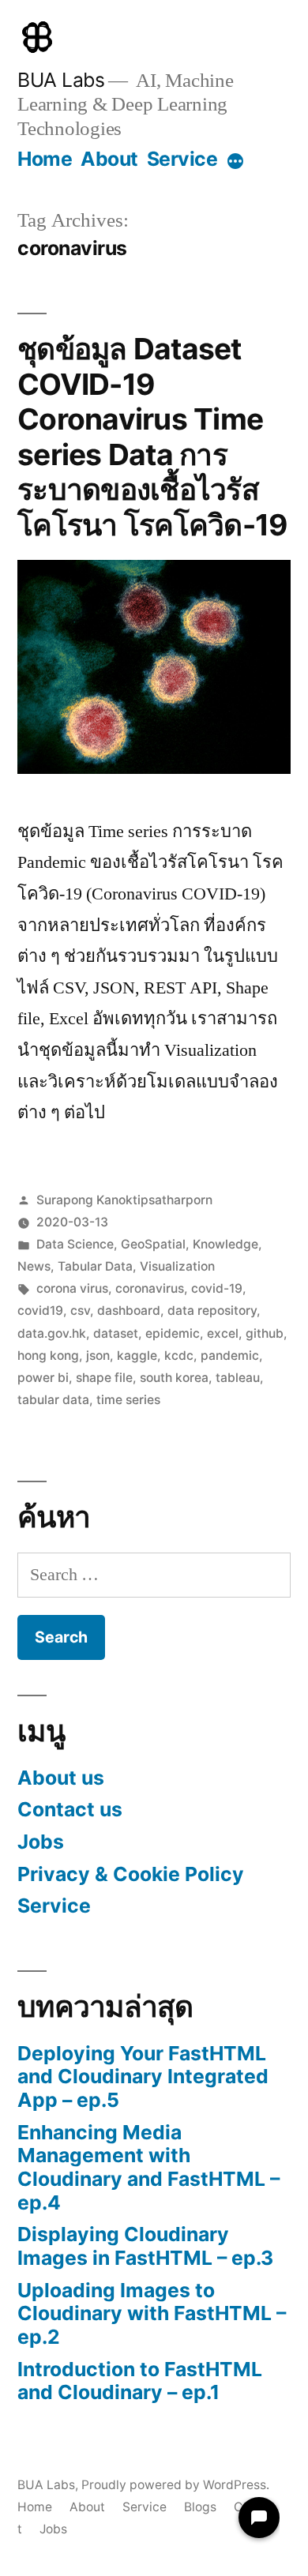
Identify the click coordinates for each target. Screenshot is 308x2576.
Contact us (70, 1809)
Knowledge (225, 1244)
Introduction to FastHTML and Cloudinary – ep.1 (140, 2381)
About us (61, 1778)
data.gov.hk (52, 1333)
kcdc (179, 1356)
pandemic (230, 1356)
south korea (174, 1378)
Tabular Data (95, 1266)
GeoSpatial (153, 1244)
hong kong (48, 1356)
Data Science (75, 1244)
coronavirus (150, 1288)
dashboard (129, 1311)
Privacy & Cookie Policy (131, 1874)
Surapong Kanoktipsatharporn (124, 1200)
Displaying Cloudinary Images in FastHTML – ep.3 (145, 2246)
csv (80, 1311)
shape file (104, 1378)
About (109, 159)
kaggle (137, 1356)
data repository (212, 1311)
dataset (116, 1333)
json (98, 1356)
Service (182, 159)
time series (128, 1400)
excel (223, 1333)
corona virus (72, 1288)
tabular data (53, 1400)
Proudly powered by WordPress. (175, 2485)
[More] (235, 162)
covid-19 (217, 1288)
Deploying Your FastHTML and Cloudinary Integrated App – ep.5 (143, 2077)
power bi (43, 1378)
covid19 (40, 1311)
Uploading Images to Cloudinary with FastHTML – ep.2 (152, 2313)
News (34, 1266)
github (265, 1333)
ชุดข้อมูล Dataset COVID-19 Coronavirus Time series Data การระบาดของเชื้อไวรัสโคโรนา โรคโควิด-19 (152, 437)
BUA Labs (61, 80)
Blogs (200, 2507)
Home (45, 159)
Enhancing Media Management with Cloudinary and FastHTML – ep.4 (148, 2167)
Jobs (41, 1842)
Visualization (177, 1266)
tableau (238, 1378)
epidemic (173, 1333)
